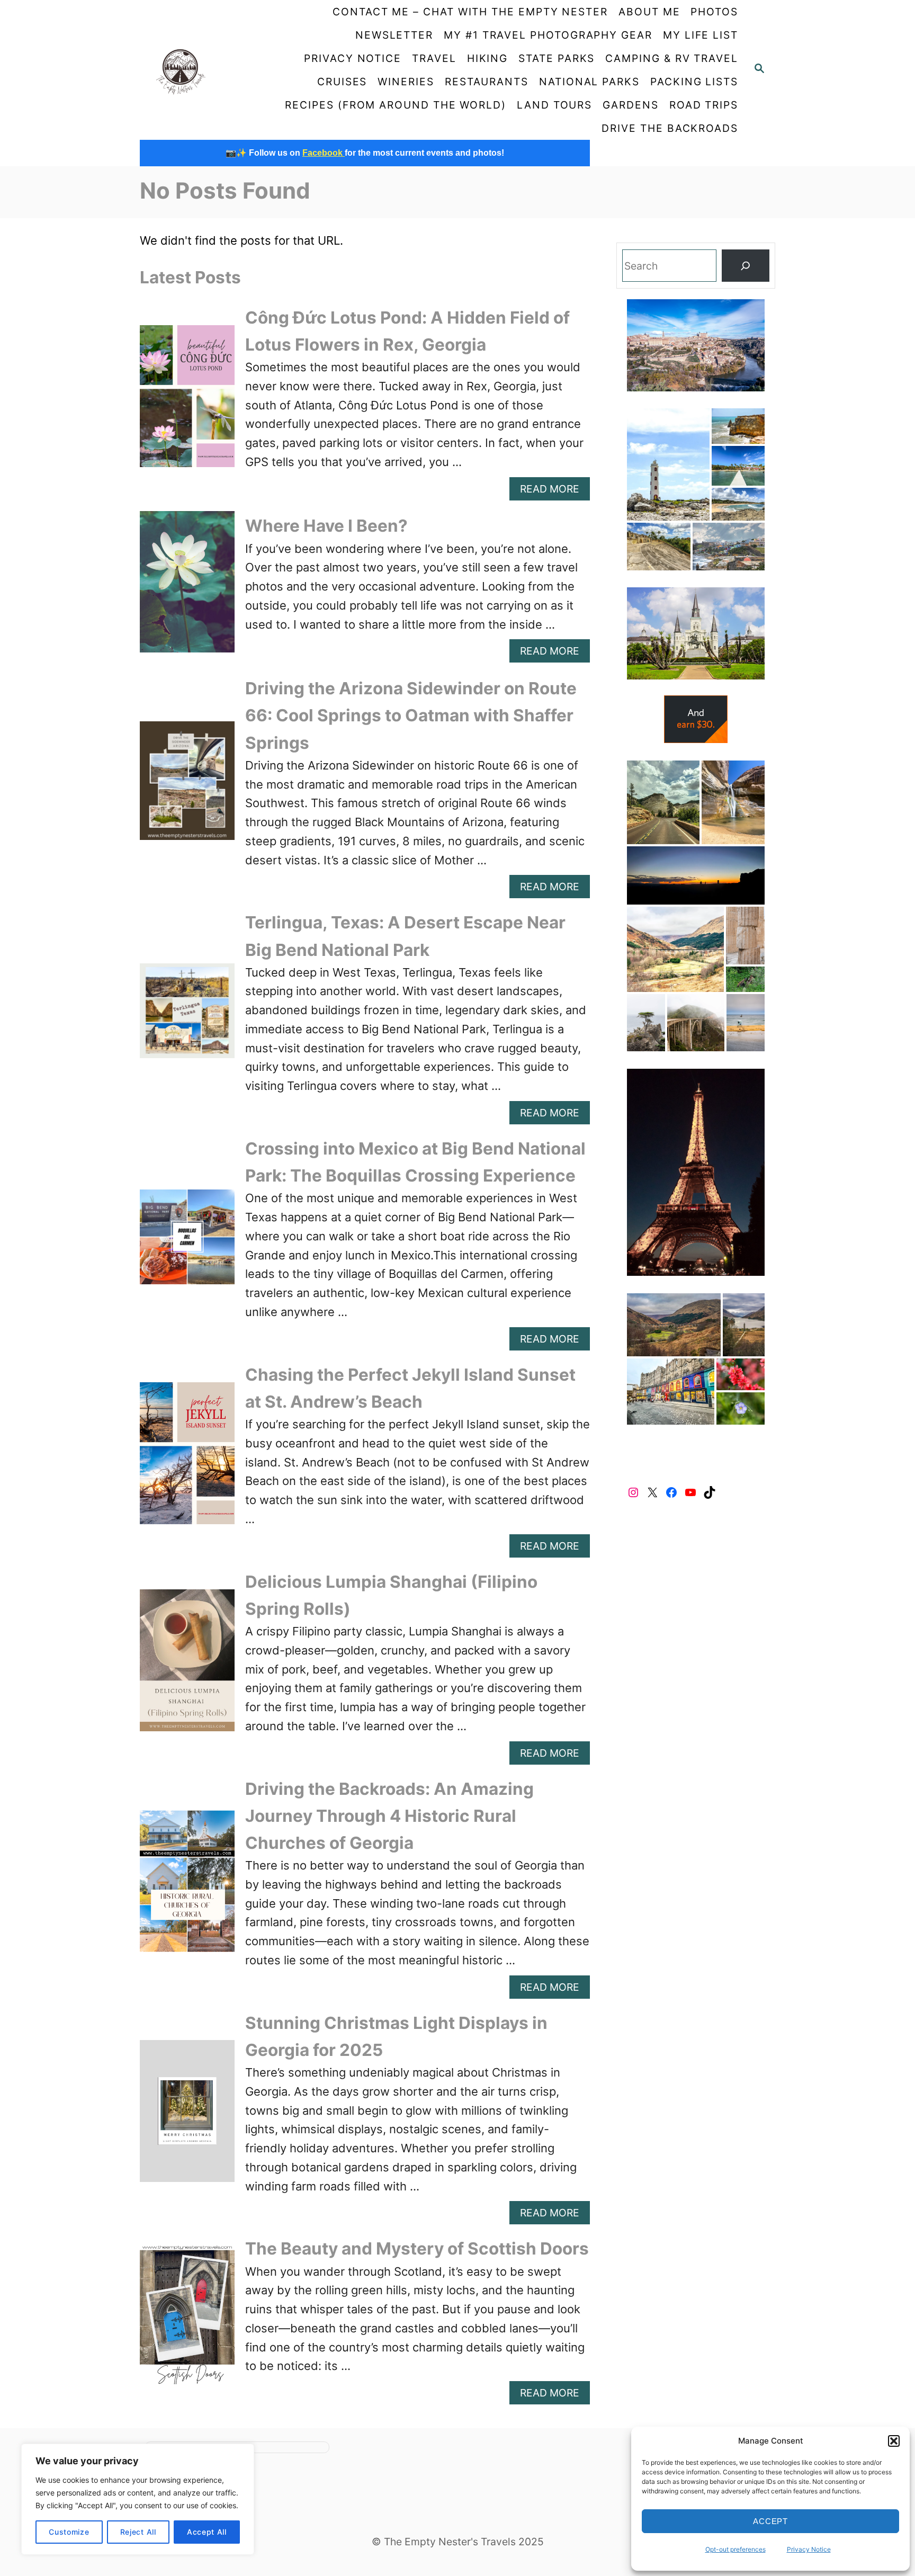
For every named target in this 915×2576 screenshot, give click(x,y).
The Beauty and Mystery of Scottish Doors (417, 2248)
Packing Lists (694, 82)
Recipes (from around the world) (396, 105)
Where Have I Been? (326, 526)
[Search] (746, 266)
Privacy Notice (809, 2549)
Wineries (406, 82)
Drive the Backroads (670, 128)
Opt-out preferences (735, 2549)
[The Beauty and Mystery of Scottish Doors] (187, 2320)
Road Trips (704, 105)
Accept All (207, 2532)
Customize (69, 2532)
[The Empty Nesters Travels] (201, 70)
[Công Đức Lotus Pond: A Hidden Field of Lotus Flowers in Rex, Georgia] (187, 402)
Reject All (138, 2532)
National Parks (589, 82)
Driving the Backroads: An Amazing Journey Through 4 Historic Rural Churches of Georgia (389, 1816)
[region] (138, 2499)
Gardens (630, 105)
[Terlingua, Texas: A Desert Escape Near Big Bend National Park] (187, 1017)
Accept (770, 2521)
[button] (894, 2441)
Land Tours (554, 105)
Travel (434, 58)
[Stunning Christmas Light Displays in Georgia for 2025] (187, 2117)
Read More (555, 491)
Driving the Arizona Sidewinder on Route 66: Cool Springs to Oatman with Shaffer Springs (411, 715)
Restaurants (487, 82)
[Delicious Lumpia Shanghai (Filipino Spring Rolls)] (187, 1666)
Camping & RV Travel (672, 58)
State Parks (557, 58)
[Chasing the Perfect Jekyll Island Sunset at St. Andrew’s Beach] (187, 1459)
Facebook (324, 153)
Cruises (342, 82)
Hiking (488, 58)
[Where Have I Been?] (187, 588)
